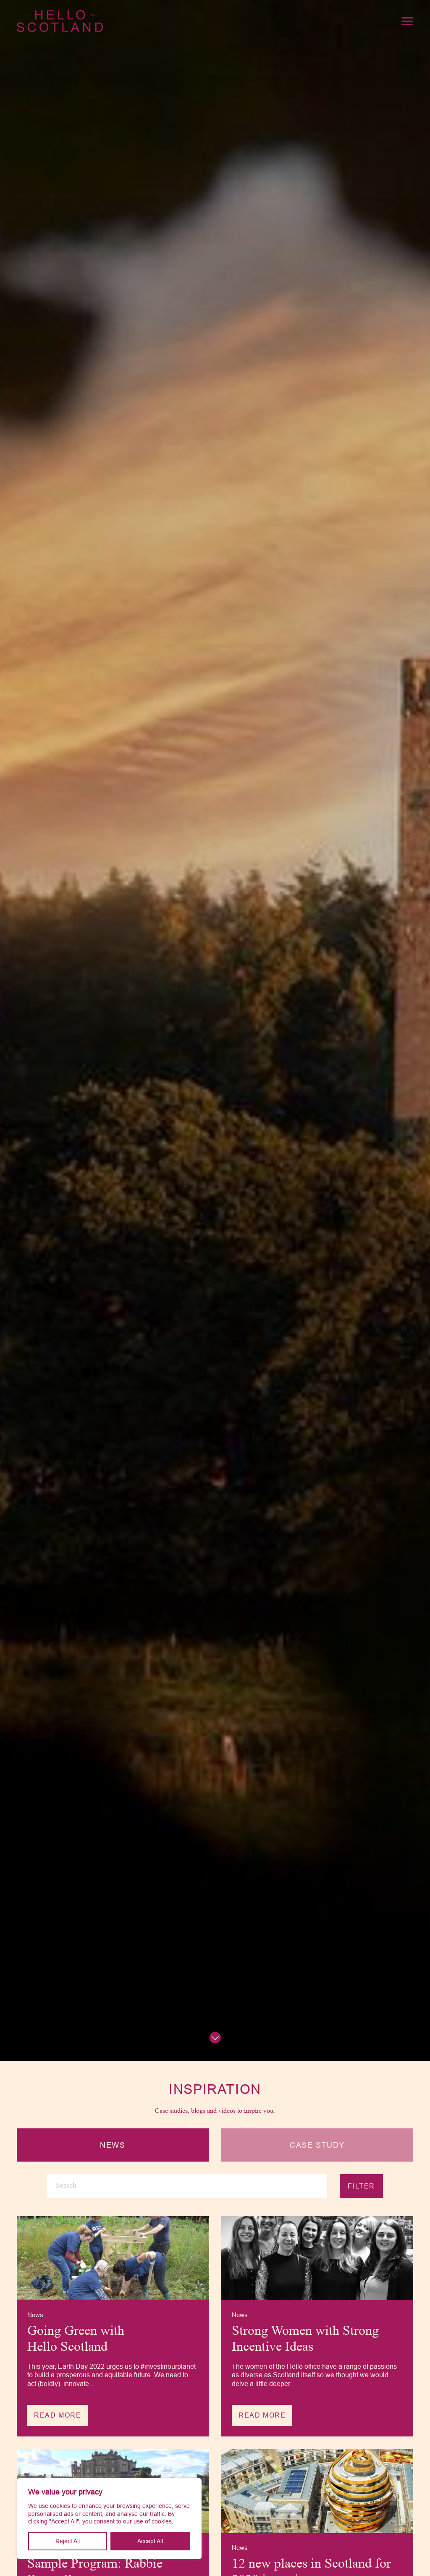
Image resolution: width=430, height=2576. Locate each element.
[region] (109, 2519)
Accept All (150, 2541)
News (113, 2145)
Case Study (317, 2145)
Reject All (68, 2541)
